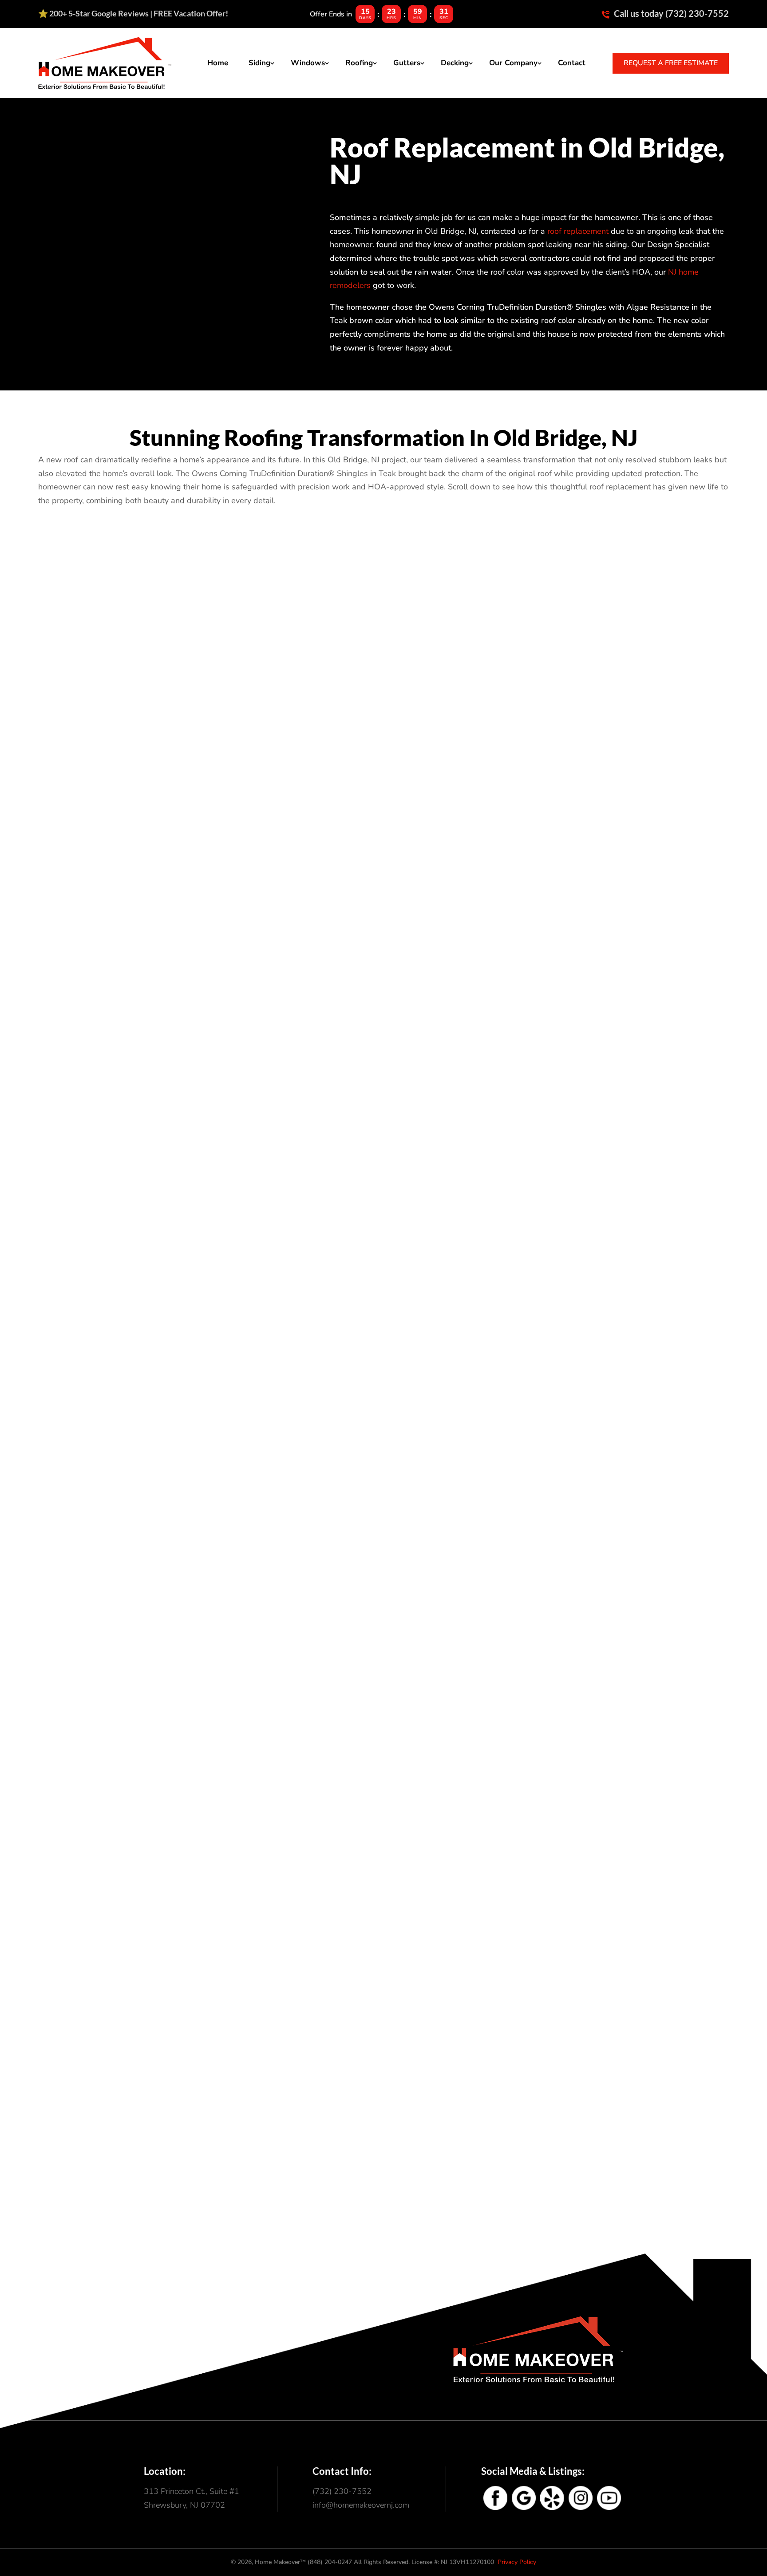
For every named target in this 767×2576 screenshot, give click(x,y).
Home (218, 63)
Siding (259, 63)
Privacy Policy (517, 2562)
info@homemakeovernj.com (361, 2505)
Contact (572, 63)
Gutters (407, 63)
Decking (455, 63)
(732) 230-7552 (342, 2491)
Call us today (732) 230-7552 (670, 13)
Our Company (513, 63)
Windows (308, 63)
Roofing (359, 63)
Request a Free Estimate (671, 63)
